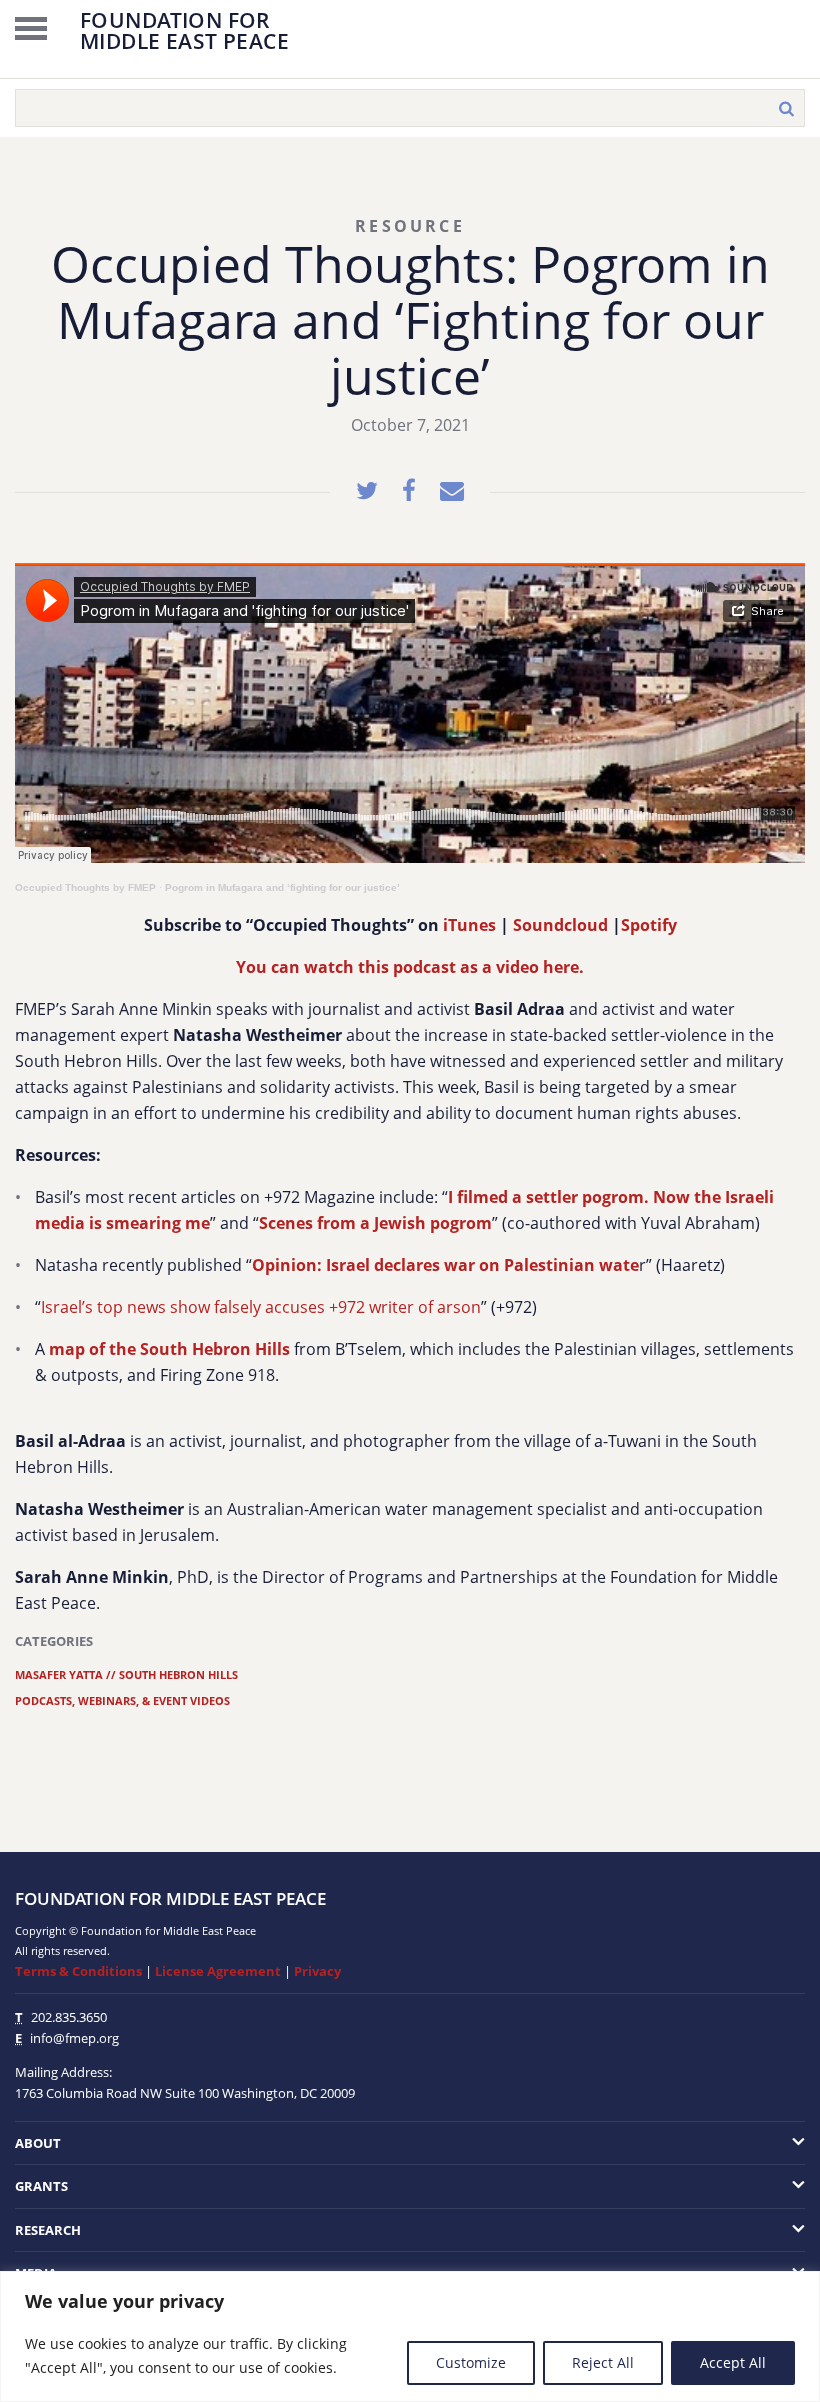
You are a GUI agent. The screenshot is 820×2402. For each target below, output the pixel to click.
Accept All (733, 2362)
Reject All (603, 2362)
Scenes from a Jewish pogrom (375, 1223)
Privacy (317, 1971)
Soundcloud (560, 925)
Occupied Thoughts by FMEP (85, 887)
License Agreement (218, 1971)
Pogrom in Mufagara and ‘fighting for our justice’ (282, 887)
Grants (41, 2186)
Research (48, 2230)
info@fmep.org (74, 2038)
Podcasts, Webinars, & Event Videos (122, 1700)
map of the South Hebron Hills (169, 1349)
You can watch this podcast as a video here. (410, 967)
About (38, 2143)
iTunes (469, 925)
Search (786, 108)
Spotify (649, 925)
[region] (410, 2336)
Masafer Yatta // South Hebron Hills (126, 1674)
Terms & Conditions (78, 1971)
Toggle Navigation (31, 28)
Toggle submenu (726, 2143)
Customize (471, 2362)
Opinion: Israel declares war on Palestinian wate (445, 1265)
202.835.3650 (69, 2017)
